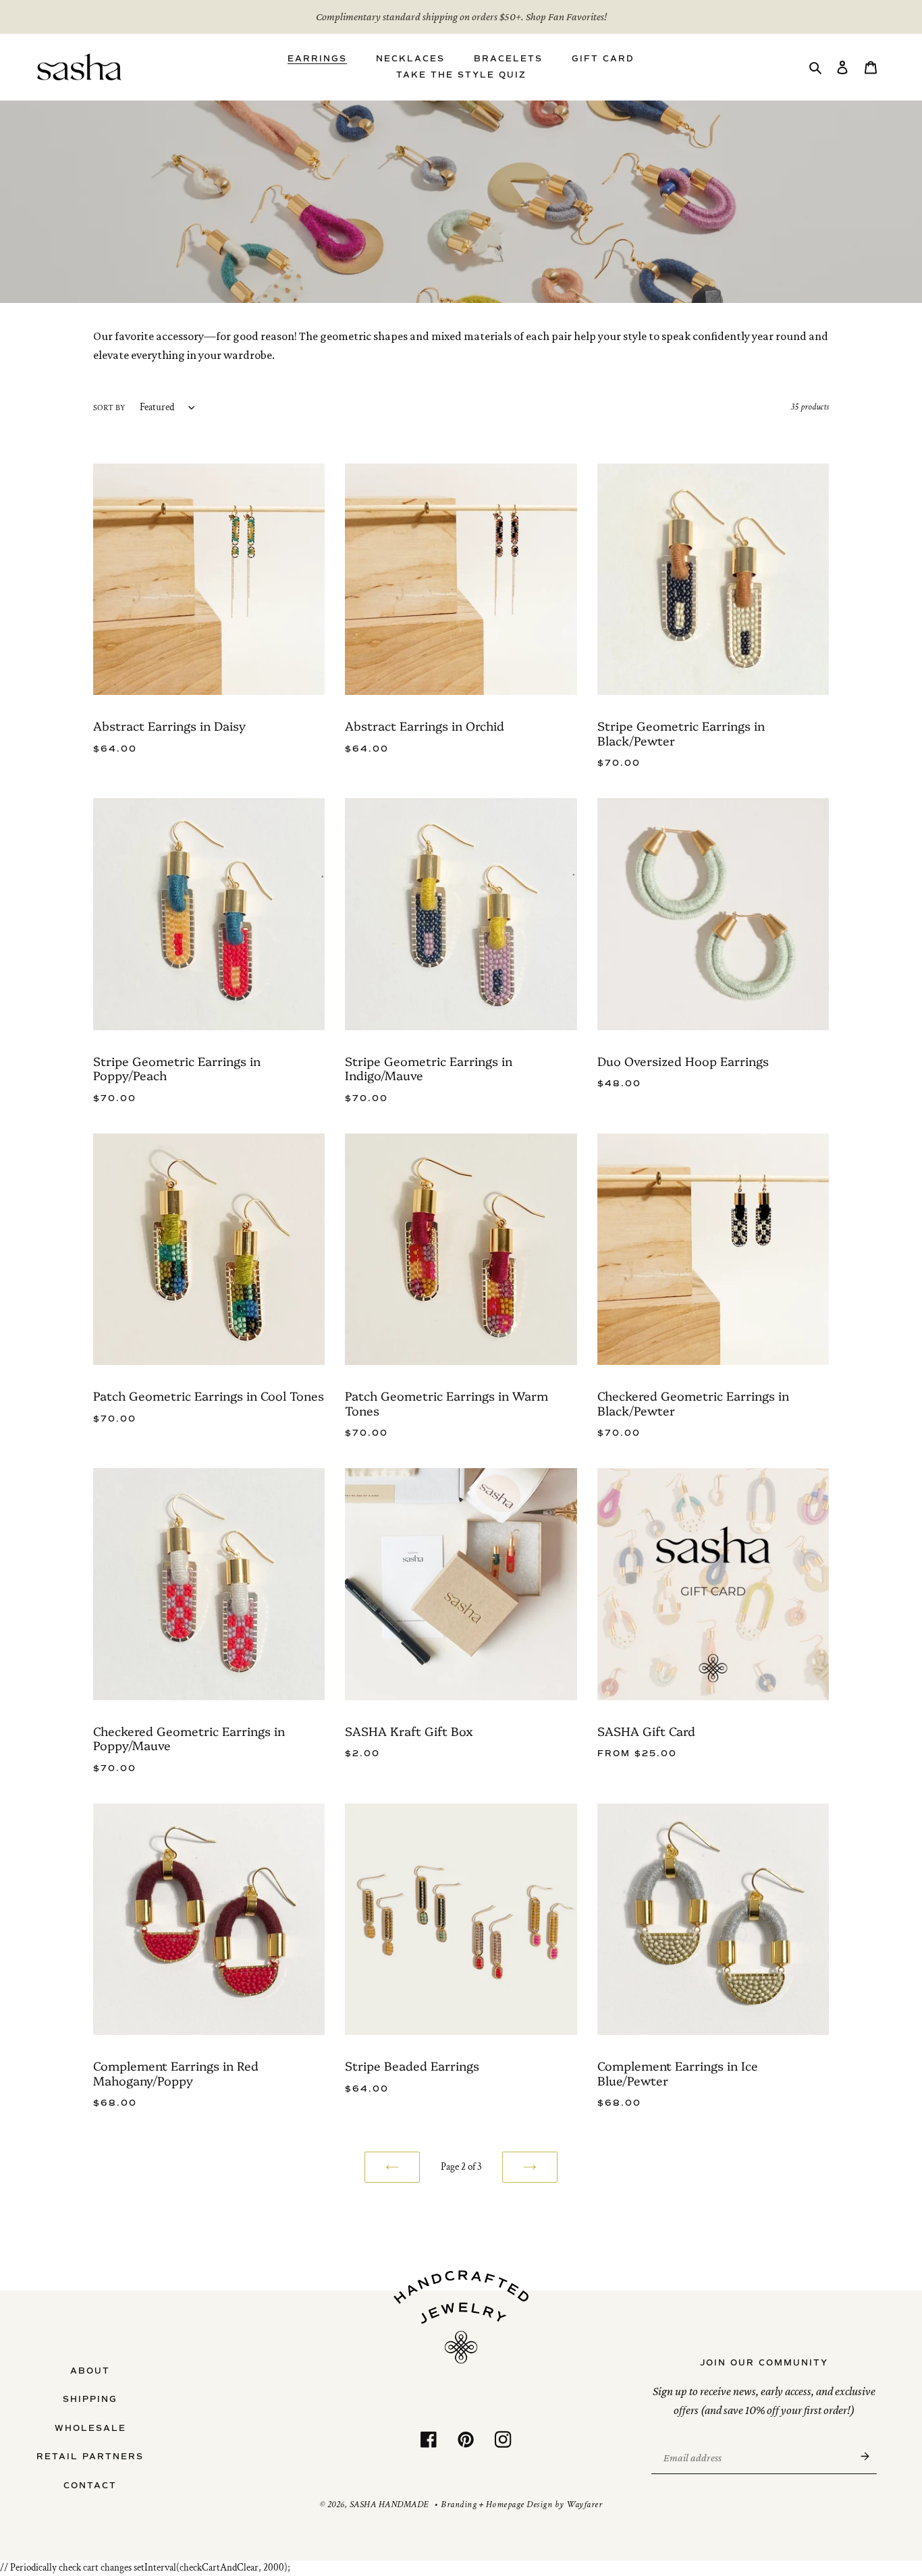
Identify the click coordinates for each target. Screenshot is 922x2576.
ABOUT (90, 2371)
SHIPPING (90, 2399)
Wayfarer (584, 2504)
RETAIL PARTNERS (90, 2457)
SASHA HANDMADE (389, 2504)
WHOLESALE (90, 2428)
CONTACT (90, 2486)
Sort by (109, 408)
